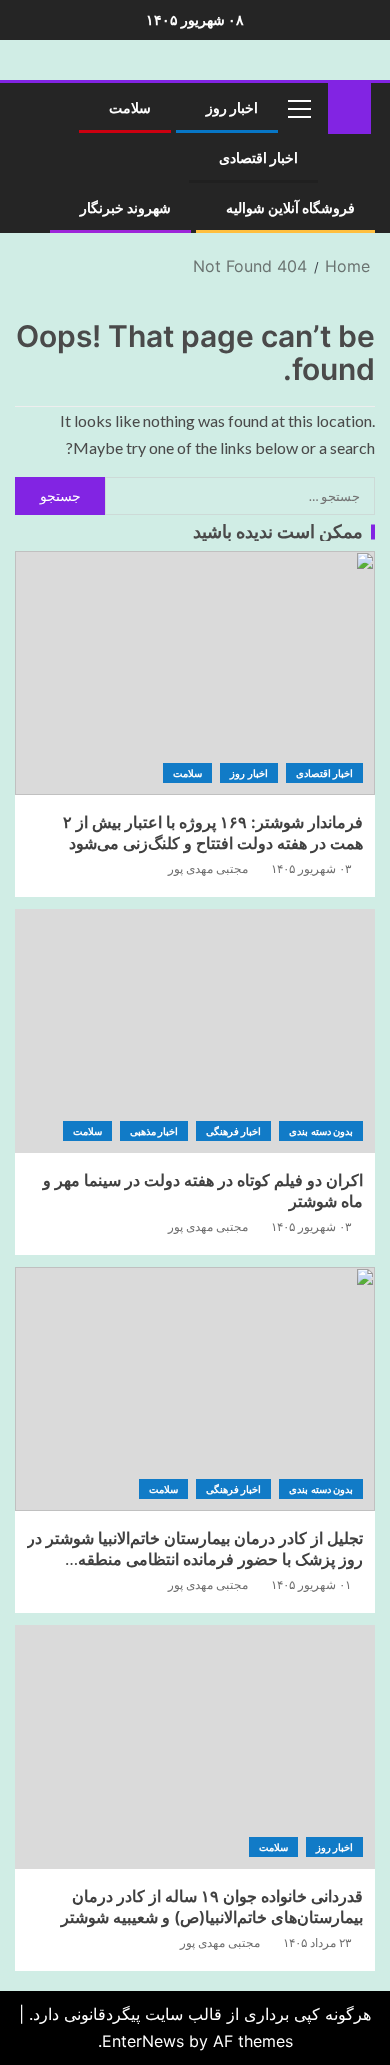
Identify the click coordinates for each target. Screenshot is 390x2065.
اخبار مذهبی (154, 1131)
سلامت (130, 108)
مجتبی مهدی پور (208, 868)
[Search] (37, 108)
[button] (298, 108)
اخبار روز (232, 108)
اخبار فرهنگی (233, 1131)
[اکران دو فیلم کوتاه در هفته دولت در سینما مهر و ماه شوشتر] (195, 1031)
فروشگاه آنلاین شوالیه (290, 208)
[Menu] (298, 108)
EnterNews (143, 2041)
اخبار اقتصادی (258, 158)
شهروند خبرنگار (125, 208)
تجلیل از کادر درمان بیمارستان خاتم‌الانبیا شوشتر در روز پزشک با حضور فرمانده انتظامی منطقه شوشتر (195, 1559)
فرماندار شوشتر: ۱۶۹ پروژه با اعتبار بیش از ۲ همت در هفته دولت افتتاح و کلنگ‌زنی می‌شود (213, 832)
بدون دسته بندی (321, 1131)
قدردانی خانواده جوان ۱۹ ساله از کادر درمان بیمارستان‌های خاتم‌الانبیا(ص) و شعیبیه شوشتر (212, 1906)
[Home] (349, 106)
